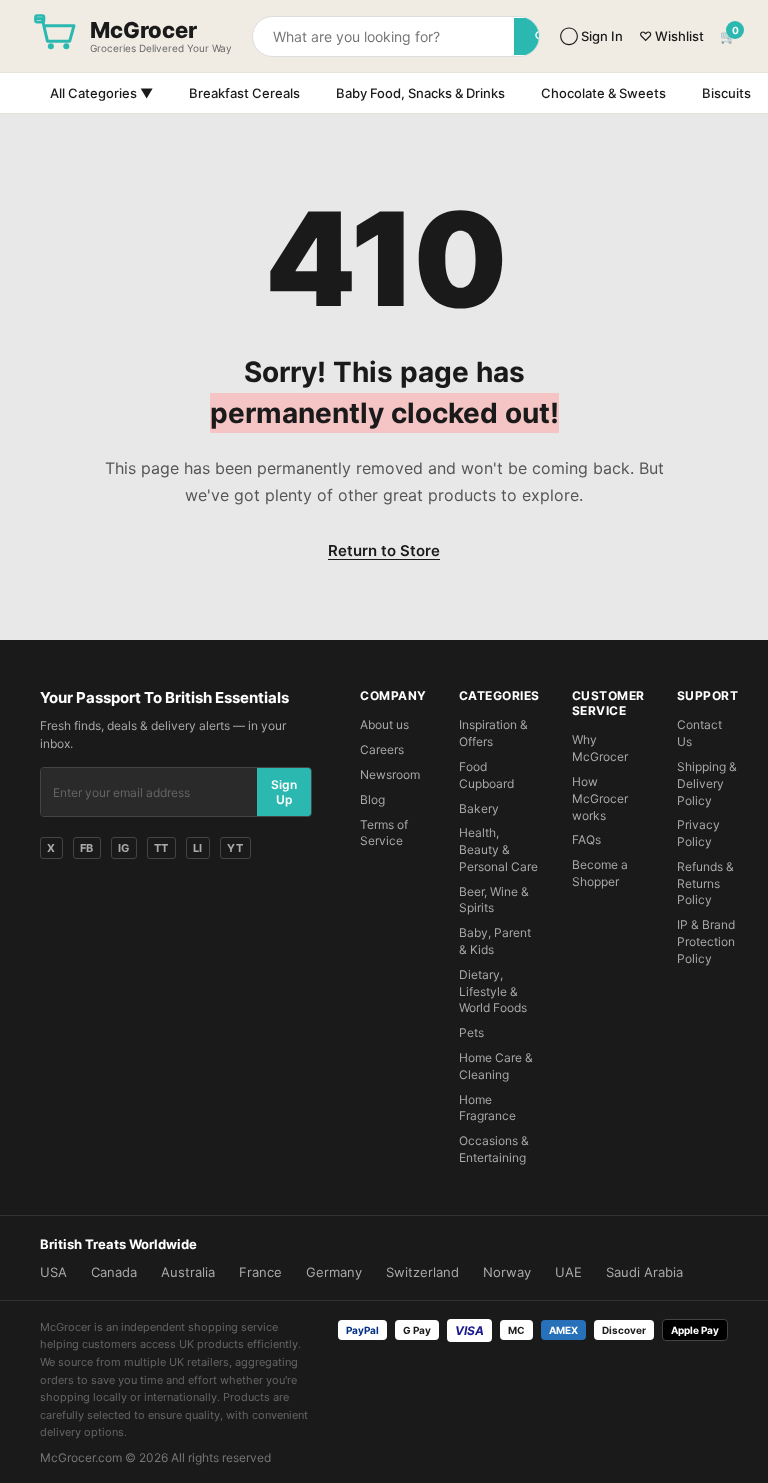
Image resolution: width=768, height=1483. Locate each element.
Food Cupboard (486, 775)
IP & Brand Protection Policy (706, 941)
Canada (114, 1272)
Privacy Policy (698, 833)
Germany (334, 1272)
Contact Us (699, 733)
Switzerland (422, 1272)
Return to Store (384, 550)
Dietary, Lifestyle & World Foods (493, 991)
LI (198, 848)
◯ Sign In (591, 36)
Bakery (479, 808)
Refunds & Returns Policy (705, 883)
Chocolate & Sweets (603, 93)
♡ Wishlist (671, 36)
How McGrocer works (600, 798)
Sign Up (284, 792)
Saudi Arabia (644, 1272)
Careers (382, 749)
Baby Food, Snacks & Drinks (420, 93)
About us (384, 724)
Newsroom (390, 774)
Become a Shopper (600, 873)
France (260, 1272)
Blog (372, 799)
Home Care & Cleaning (496, 1066)
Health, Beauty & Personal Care (498, 849)
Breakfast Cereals (244, 93)
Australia (188, 1272)
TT (161, 848)
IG (124, 848)
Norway (507, 1272)
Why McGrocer (600, 748)
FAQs (586, 839)
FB (87, 848)
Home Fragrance (487, 1108)
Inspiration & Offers (493, 733)
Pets (471, 1032)
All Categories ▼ (101, 93)
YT (235, 848)
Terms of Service (384, 833)
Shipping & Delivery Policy (707, 783)
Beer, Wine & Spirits (494, 900)
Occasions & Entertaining (494, 1149)
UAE (568, 1272)
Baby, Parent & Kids (495, 941)
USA (53, 1272)
